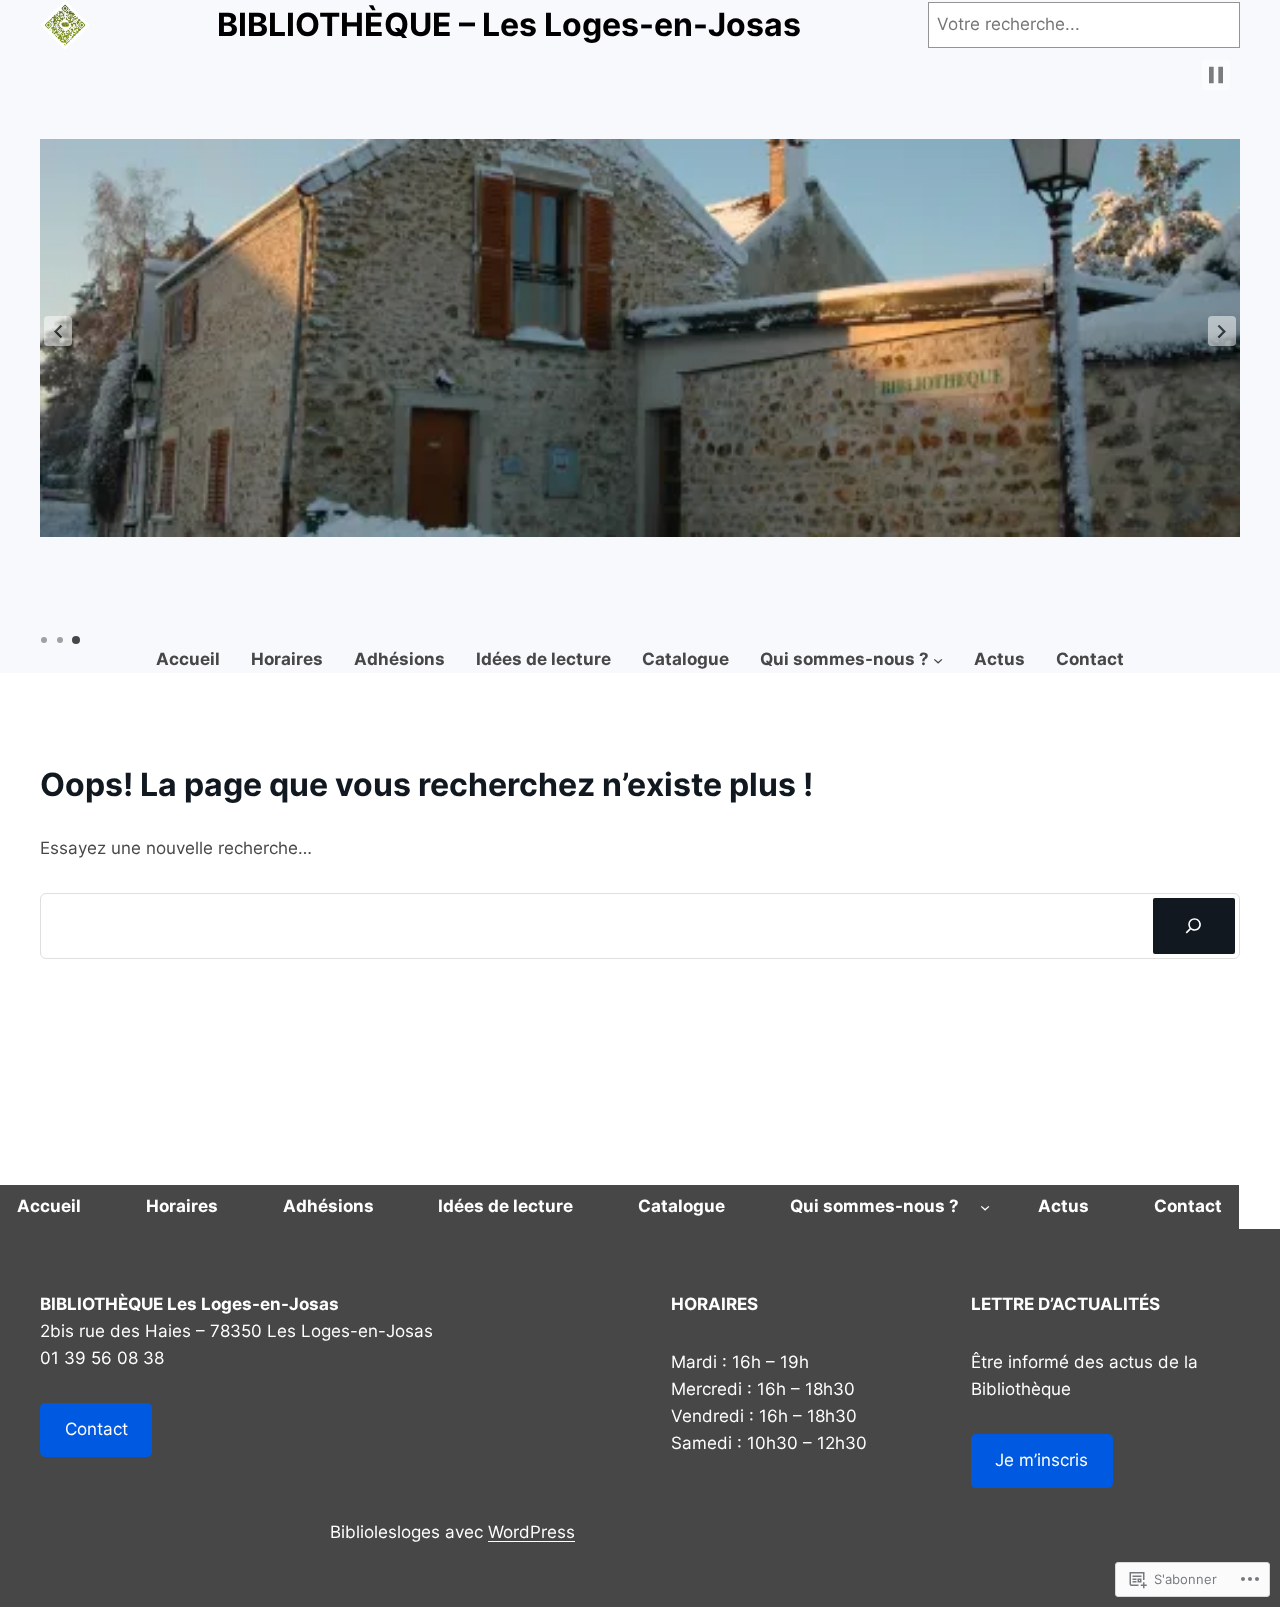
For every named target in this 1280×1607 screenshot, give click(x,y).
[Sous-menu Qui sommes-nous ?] (938, 660)
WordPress (531, 1532)
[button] (58, 331)
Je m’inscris (1041, 1460)
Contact (96, 1429)
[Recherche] (1194, 926)
